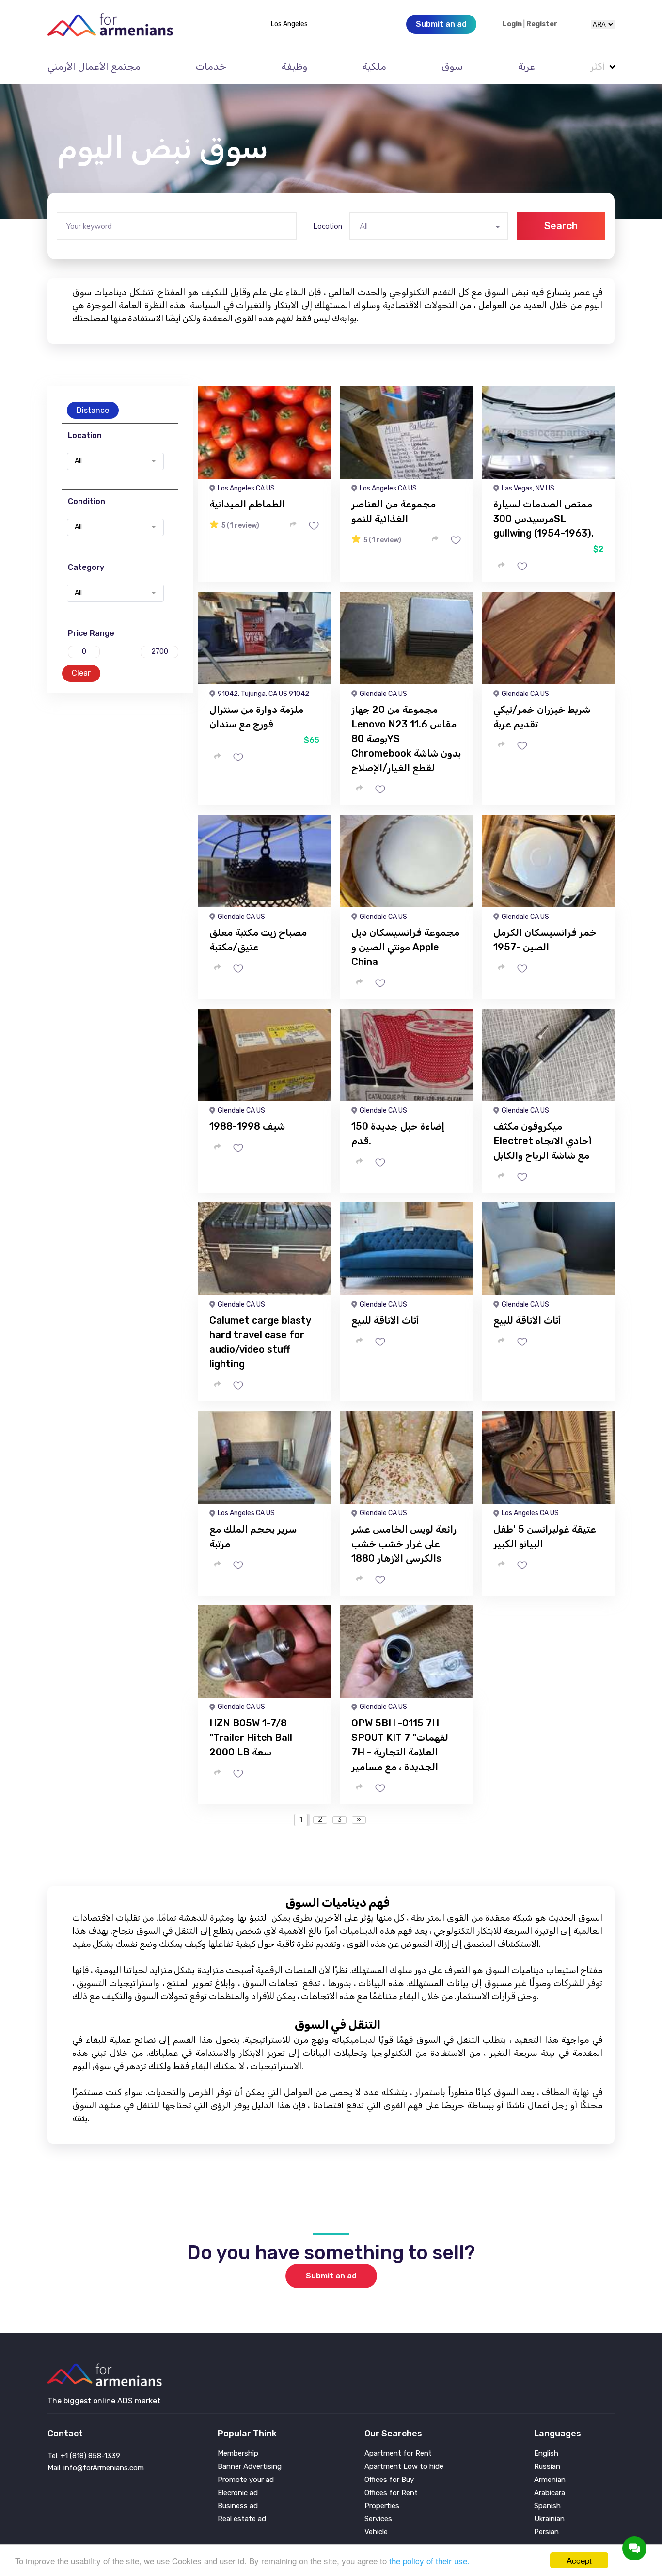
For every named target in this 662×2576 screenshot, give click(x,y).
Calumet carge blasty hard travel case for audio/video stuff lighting (260, 1342)
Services (378, 2519)
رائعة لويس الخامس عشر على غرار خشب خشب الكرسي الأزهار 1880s (404, 1544)
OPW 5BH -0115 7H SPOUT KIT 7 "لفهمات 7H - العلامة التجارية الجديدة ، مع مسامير (400, 1745)
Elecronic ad (238, 2493)
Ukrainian (549, 2519)
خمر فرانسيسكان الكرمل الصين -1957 (545, 940)
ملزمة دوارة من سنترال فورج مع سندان (256, 717)
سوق (452, 66)
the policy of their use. (429, 2561)
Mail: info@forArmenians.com (96, 2468)
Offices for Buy (389, 2480)
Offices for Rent (391, 2493)
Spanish (547, 2506)
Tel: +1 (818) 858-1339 (84, 2456)
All (78, 461)
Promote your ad (246, 2480)
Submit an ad (331, 2276)
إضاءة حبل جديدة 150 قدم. (398, 1134)
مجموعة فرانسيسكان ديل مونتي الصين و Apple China (405, 947)
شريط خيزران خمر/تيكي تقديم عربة (542, 717)
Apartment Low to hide (404, 2467)
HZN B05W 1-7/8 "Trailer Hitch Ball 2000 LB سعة (251, 1738)
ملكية (374, 66)
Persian (546, 2532)
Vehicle (376, 2532)
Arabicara (550, 2493)
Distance (93, 410)
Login (512, 24)
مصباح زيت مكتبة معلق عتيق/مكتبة (258, 940)
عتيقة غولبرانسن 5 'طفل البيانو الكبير (545, 1536)
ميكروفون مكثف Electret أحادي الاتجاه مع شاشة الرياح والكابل (542, 1141)
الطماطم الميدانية (247, 504)
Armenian (550, 2480)
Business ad (238, 2506)
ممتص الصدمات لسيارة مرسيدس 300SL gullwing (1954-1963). (544, 519)
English (546, 2454)
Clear (81, 673)
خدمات (211, 66)
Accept (579, 2560)
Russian (547, 2467)
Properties (382, 2506)
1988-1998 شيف (247, 1126)
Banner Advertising (250, 2467)
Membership (238, 2454)
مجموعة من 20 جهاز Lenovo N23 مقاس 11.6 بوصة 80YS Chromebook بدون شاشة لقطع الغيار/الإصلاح (406, 739)
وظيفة (294, 66)
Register (542, 24)
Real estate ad (242, 2519)
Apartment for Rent (398, 2454)
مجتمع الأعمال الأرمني (94, 66)
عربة (527, 66)
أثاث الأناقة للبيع (385, 1320)
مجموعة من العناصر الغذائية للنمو (394, 511)
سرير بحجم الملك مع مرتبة (253, 1536)
